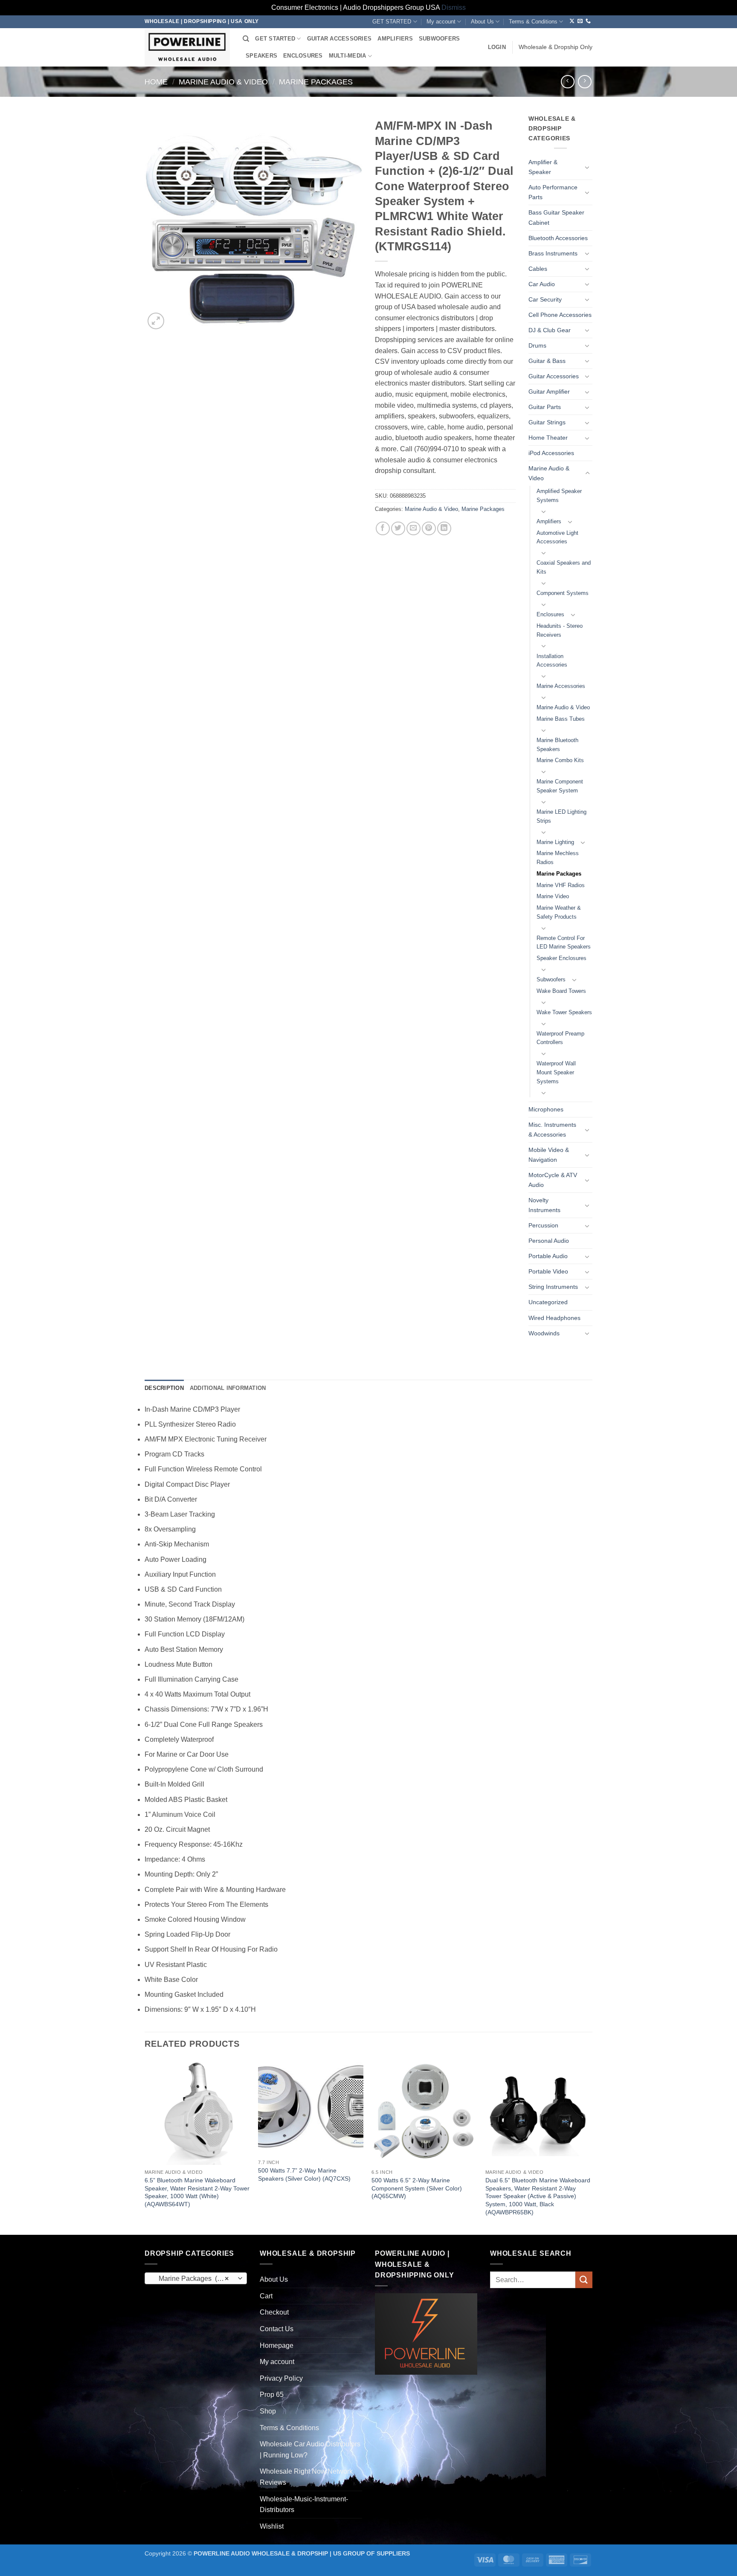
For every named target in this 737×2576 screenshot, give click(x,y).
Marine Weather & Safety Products (559, 912)
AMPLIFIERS (395, 39)
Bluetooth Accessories (558, 238)
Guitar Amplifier (549, 392)
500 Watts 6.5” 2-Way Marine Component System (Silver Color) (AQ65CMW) (417, 2188)
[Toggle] (587, 167)
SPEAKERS (261, 56)
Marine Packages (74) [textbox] (191, 2279)
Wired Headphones (554, 1318)
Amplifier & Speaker (543, 167)
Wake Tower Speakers (564, 1012)
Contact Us (277, 2329)
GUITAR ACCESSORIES (339, 39)
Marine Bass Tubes (561, 719)
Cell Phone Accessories (560, 315)
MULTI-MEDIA (348, 56)
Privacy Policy (281, 2378)
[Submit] (584, 2280)
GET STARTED (392, 22)
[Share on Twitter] (398, 529)
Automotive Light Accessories (557, 537)
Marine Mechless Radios (558, 858)
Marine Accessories (561, 686)
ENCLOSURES (303, 56)
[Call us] (588, 21)
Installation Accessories (552, 661)
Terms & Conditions (533, 22)
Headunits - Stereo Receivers (560, 630)
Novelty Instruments (544, 1205)
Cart (266, 2296)
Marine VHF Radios (561, 885)
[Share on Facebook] (383, 529)
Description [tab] (164, 1388)
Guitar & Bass (547, 361)
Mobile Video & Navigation (549, 1155)
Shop (268, 2411)
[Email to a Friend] (413, 529)
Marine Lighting (555, 842)
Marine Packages (316, 82)
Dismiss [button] (454, 7)
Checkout (274, 2312)
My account (441, 22)
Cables (538, 269)
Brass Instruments (553, 253)
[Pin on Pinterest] (429, 529)
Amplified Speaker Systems (559, 496)
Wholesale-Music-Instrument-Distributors (304, 2505)
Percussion (543, 1225)
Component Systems (563, 593)
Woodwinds (544, 1333)
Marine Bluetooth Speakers (557, 745)
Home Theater (548, 438)
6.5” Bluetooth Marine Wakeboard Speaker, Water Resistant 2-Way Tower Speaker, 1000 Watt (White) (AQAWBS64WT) (197, 2192)
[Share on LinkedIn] (444, 529)
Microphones (546, 1109)
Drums (537, 345)
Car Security (545, 299)
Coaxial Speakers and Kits (564, 567)
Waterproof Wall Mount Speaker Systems (556, 1072)
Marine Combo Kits (560, 760)
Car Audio (542, 284)
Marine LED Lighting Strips (561, 816)
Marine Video (553, 896)
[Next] (590, 2146)
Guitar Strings (547, 422)
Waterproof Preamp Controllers (560, 1038)
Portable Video (548, 1271)
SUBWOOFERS (440, 39)
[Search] (246, 39)
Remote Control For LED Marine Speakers (564, 943)
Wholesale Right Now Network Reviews (306, 2477)
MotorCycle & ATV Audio (553, 1180)
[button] (497, 47)
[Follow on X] (572, 21)
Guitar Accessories (554, 376)
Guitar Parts (545, 407)
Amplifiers (549, 521)
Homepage (277, 2345)
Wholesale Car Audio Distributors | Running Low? (310, 2450)
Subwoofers (551, 979)
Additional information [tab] (228, 1388)
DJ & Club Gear (550, 330)
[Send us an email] (580, 21)
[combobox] (196, 2278)
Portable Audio (548, 1256)
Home (156, 82)
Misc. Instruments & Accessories (552, 1130)
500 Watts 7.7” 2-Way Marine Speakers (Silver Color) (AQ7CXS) (304, 2174)
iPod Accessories (551, 453)
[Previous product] (585, 82)
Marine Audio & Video (223, 82)
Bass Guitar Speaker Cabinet (556, 217)
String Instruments (553, 1287)
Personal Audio (549, 1241)
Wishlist (272, 2526)
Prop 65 (272, 2395)
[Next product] (567, 82)
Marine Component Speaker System (560, 786)
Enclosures (550, 614)
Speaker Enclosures (561, 958)
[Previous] (145, 2146)
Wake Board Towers (561, 991)
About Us (482, 22)
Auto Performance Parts (553, 192)
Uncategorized (548, 1302)
